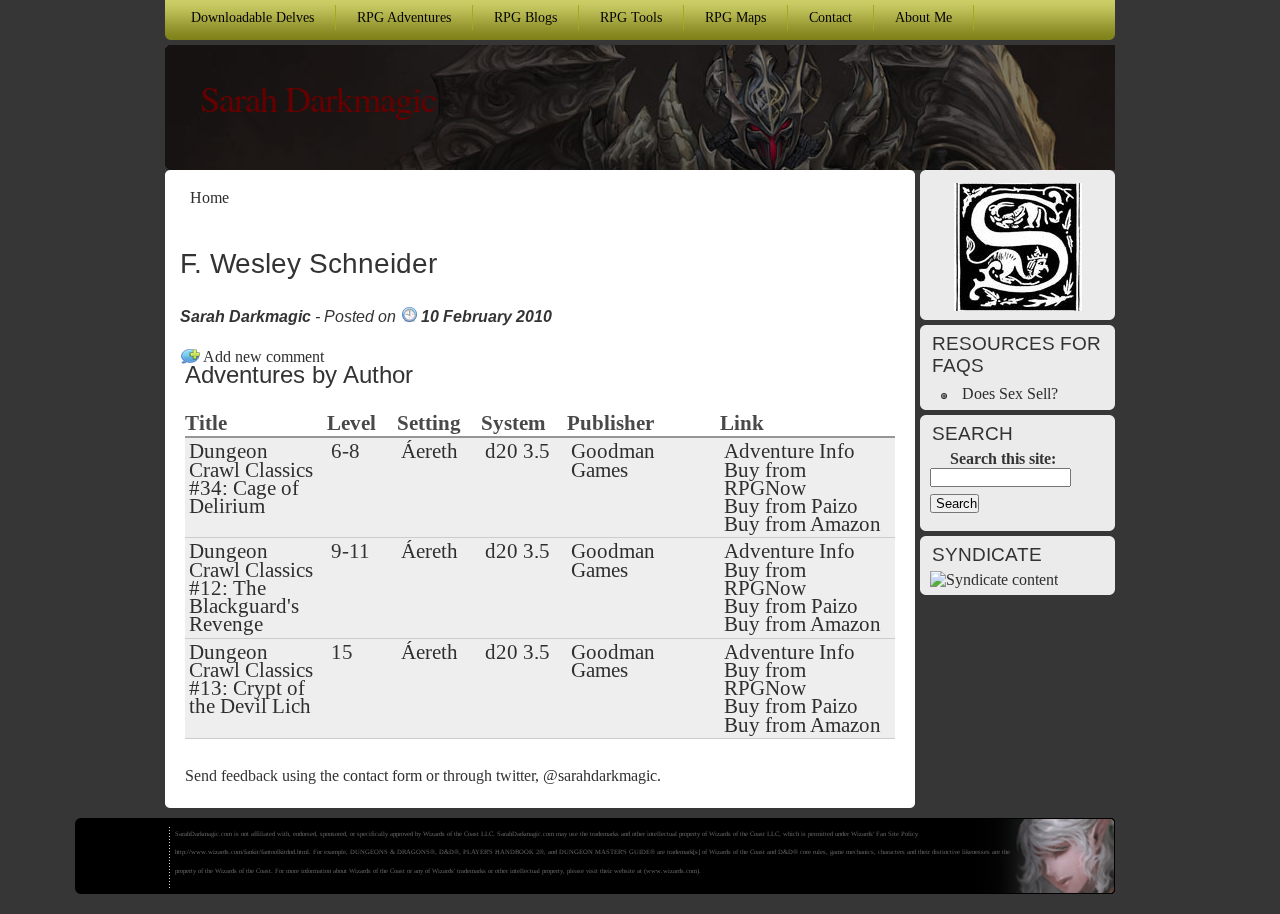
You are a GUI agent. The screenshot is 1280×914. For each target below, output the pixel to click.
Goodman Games (613, 460)
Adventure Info (789, 451)
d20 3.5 (517, 451)
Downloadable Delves (252, 17)
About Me (923, 17)
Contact (830, 17)
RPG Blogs (525, 17)
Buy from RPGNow (765, 479)
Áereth (429, 451)
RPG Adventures (404, 17)
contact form (382, 775)
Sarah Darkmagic (318, 98)
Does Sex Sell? (1010, 393)
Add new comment (263, 356)
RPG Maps (735, 17)
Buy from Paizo (791, 506)
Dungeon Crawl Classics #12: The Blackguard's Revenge (251, 587)
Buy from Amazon (802, 524)
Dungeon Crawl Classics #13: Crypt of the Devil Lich (251, 679)
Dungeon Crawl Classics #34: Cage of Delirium (251, 478)
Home (209, 197)
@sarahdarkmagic (600, 775)
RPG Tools (631, 17)
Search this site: (1003, 458)
